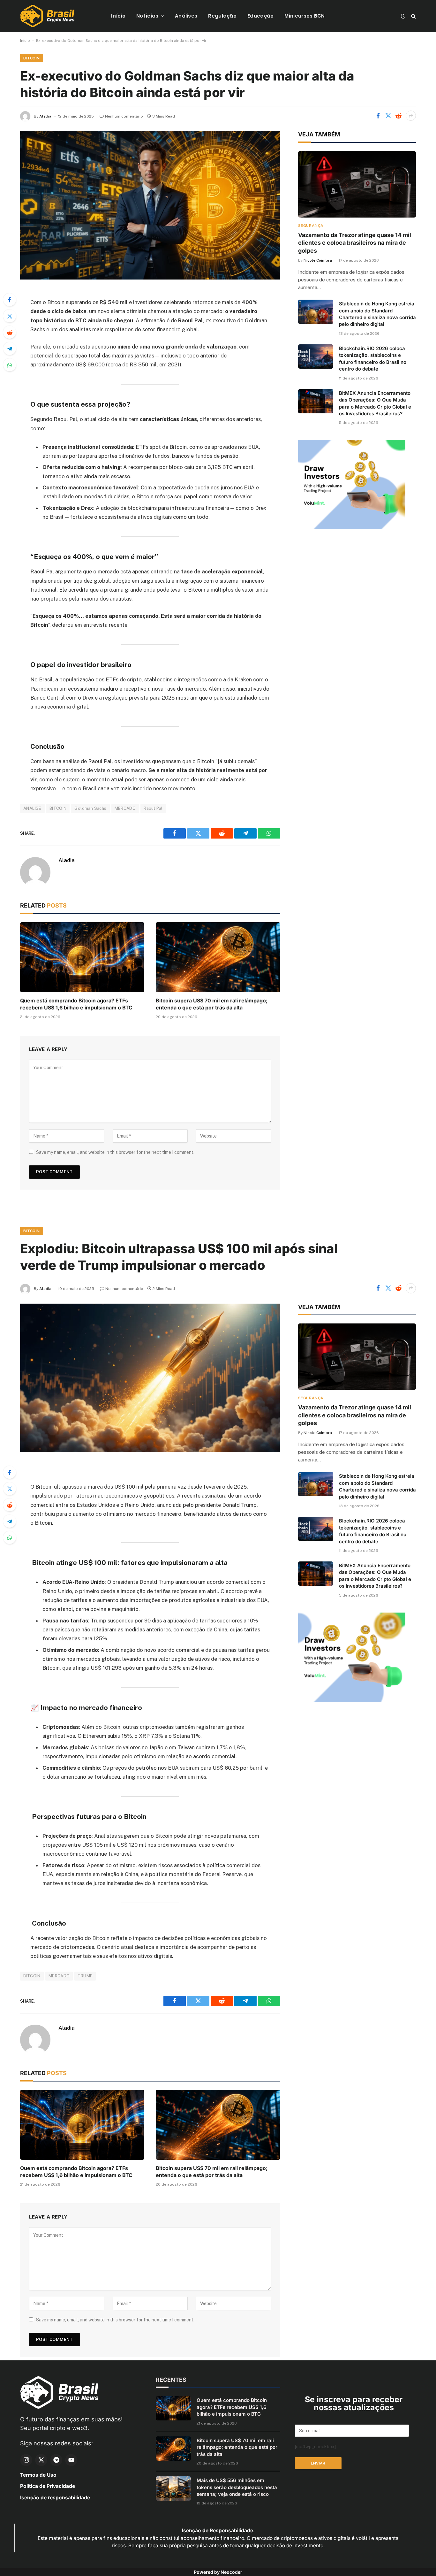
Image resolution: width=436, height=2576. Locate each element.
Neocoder (231, 2572)
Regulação (222, 16)
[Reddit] (10, 332)
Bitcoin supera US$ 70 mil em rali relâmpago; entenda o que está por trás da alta (212, 1004)
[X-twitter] (41, 2460)
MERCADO (125, 808)
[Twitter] (10, 316)
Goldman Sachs (90, 808)
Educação (260, 16)
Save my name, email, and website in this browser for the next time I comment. (115, 1152)
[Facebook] (10, 300)
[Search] (413, 16)
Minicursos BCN (304, 16)
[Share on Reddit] (398, 116)
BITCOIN (58, 808)
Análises (186, 16)
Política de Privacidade (48, 2486)
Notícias (147, 16)
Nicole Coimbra (318, 260)
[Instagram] (26, 2460)
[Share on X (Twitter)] (388, 116)
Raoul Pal (153, 808)
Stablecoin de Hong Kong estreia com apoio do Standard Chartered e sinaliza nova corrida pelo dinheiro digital (377, 314)
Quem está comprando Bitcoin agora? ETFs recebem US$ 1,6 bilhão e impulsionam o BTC (76, 1004)
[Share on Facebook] (378, 116)
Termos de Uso (38, 2475)
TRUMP (85, 1976)
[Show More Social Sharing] (411, 116)
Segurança (311, 226)
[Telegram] (10, 349)
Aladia (45, 116)
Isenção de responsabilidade (55, 2498)
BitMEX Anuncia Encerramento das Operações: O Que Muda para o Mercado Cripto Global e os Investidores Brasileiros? (375, 403)
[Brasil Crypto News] (47, 16)
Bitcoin (32, 58)
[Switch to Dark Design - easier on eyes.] (403, 16)
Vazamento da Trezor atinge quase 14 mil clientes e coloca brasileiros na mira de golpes (355, 243)
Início (118, 16)
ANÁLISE (32, 808)
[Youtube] (71, 2460)
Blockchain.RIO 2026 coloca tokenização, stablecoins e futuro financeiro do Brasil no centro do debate (373, 359)
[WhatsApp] (10, 365)
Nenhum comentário (124, 116)
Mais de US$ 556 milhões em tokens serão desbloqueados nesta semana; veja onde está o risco (237, 2487)
